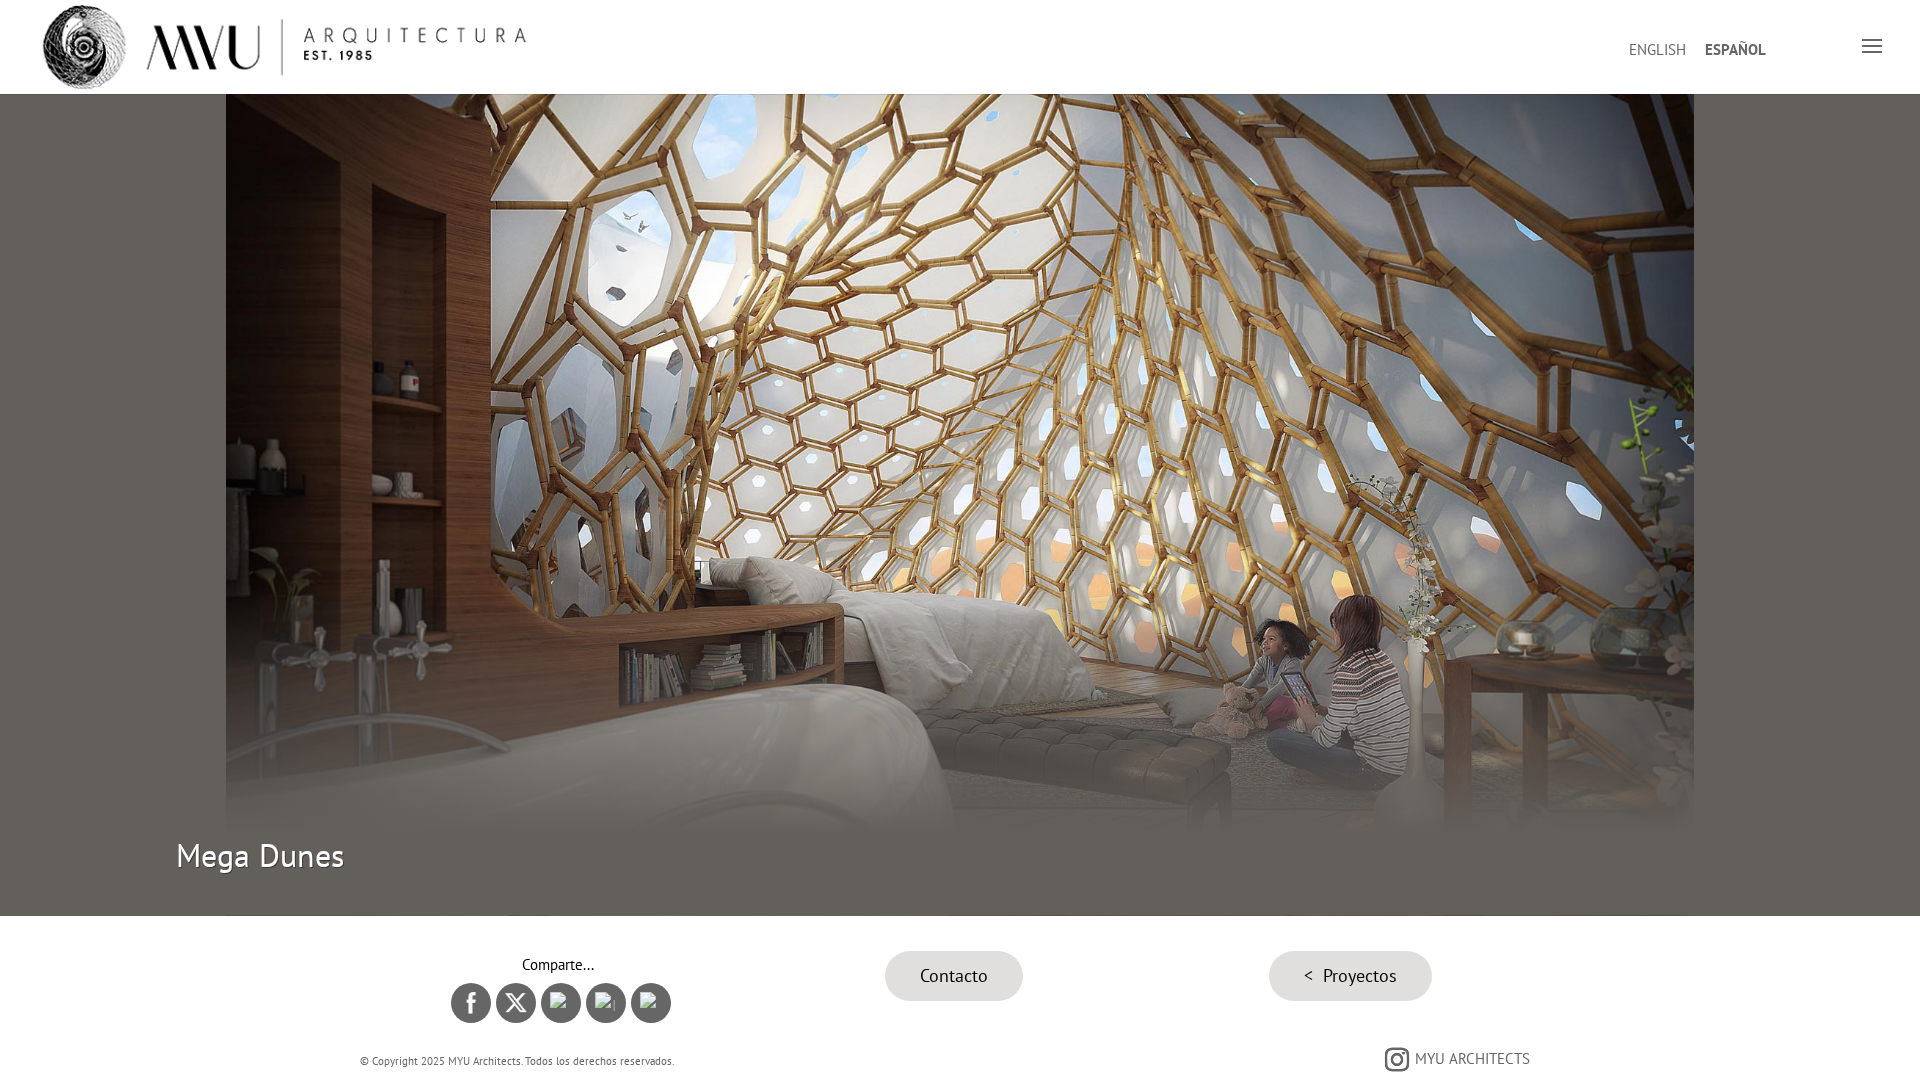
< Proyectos (1350, 975)
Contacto (954, 975)
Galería (960, 527)
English (1657, 49)
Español (1735, 49)
